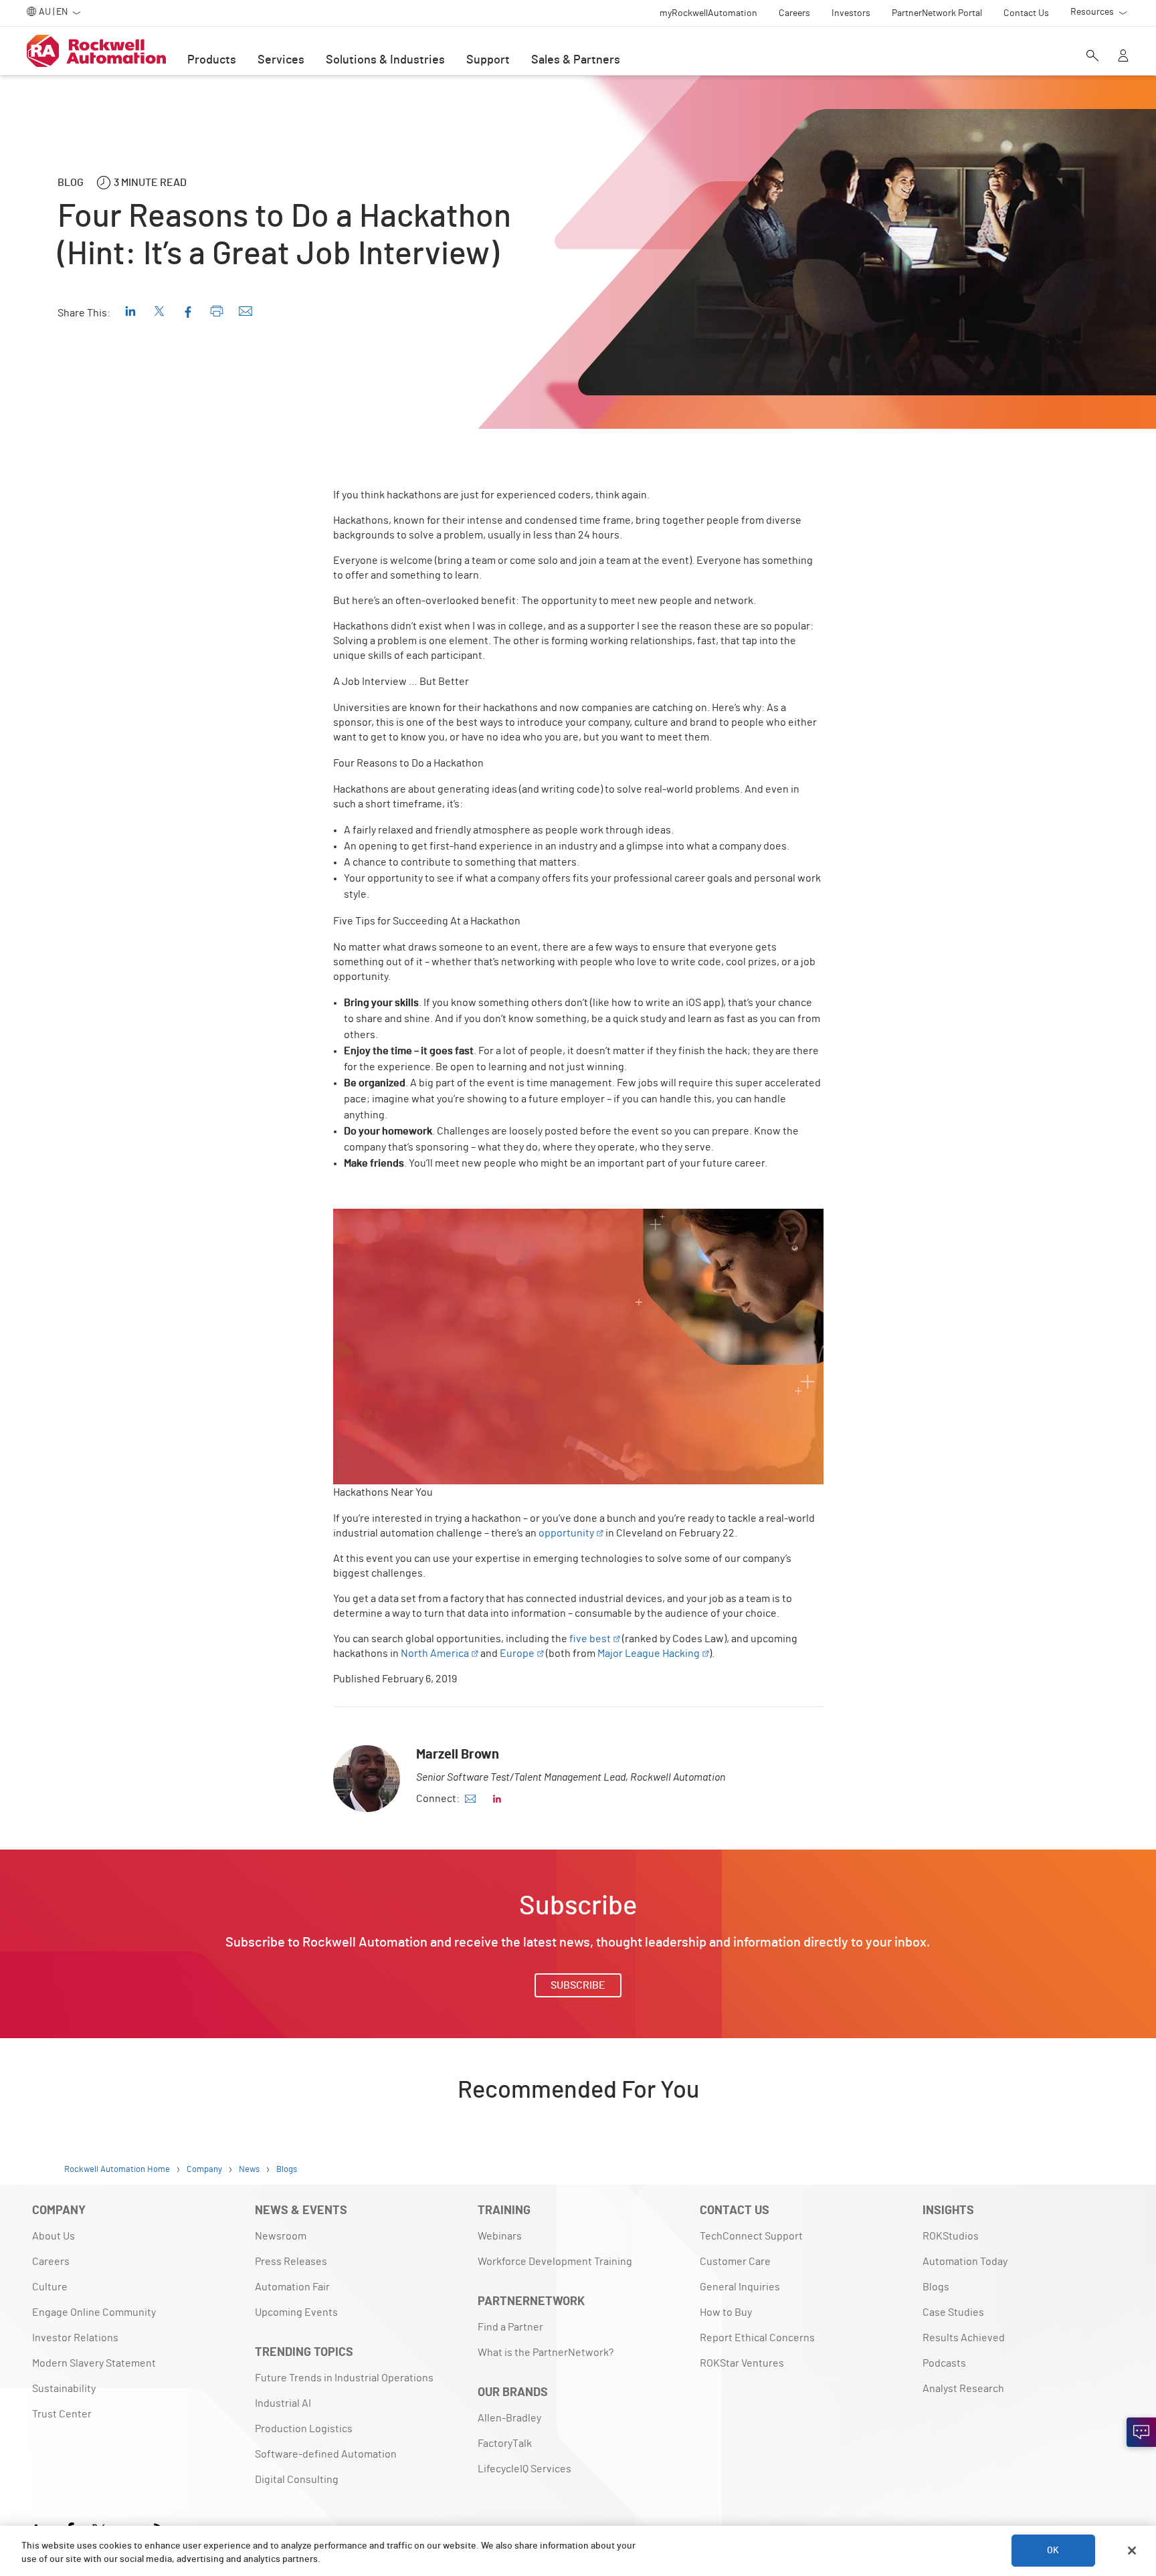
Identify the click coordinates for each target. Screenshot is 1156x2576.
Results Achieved (964, 2338)
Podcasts (944, 2363)
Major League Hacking (649, 1654)
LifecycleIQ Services (524, 2469)
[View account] (1123, 57)
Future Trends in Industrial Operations (344, 2378)
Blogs (936, 2287)
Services (281, 60)
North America (435, 1654)
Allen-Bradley (509, 2418)
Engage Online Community (94, 2312)
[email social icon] (470, 1799)
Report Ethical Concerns (757, 2338)
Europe (517, 1654)
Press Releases (291, 2262)
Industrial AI (283, 2403)
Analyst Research (963, 2389)
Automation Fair (292, 2287)
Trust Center (62, 2414)
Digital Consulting (297, 2480)
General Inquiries (740, 2287)
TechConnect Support (751, 2236)
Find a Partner (510, 2327)
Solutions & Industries (385, 60)
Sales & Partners (576, 60)
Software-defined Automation (326, 2454)
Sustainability (64, 2389)
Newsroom (281, 2236)
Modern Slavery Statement (94, 2363)
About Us (54, 2236)
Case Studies (953, 2312)
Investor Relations (75, 2338)
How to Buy (726, 2312)
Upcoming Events (296, 2312)
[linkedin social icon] (497, 1799)
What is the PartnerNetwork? (546, 2353)
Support (488, 60)
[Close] (1132, 2551)
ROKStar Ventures (742, 2363)
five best (590, 1639)
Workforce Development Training (555, 2262)
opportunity (566, 1533)
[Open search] (1092, 57)
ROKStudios (951, 2236)
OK (1053, 2551)
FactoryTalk (505, 2444)
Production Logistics (304, 2429)
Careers (51, 2262)
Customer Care (735, 2262)
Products (212, 60)
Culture (50, 2287)
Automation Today (965, 2262)
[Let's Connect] (1141, 2432)
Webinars (500, 2236)
